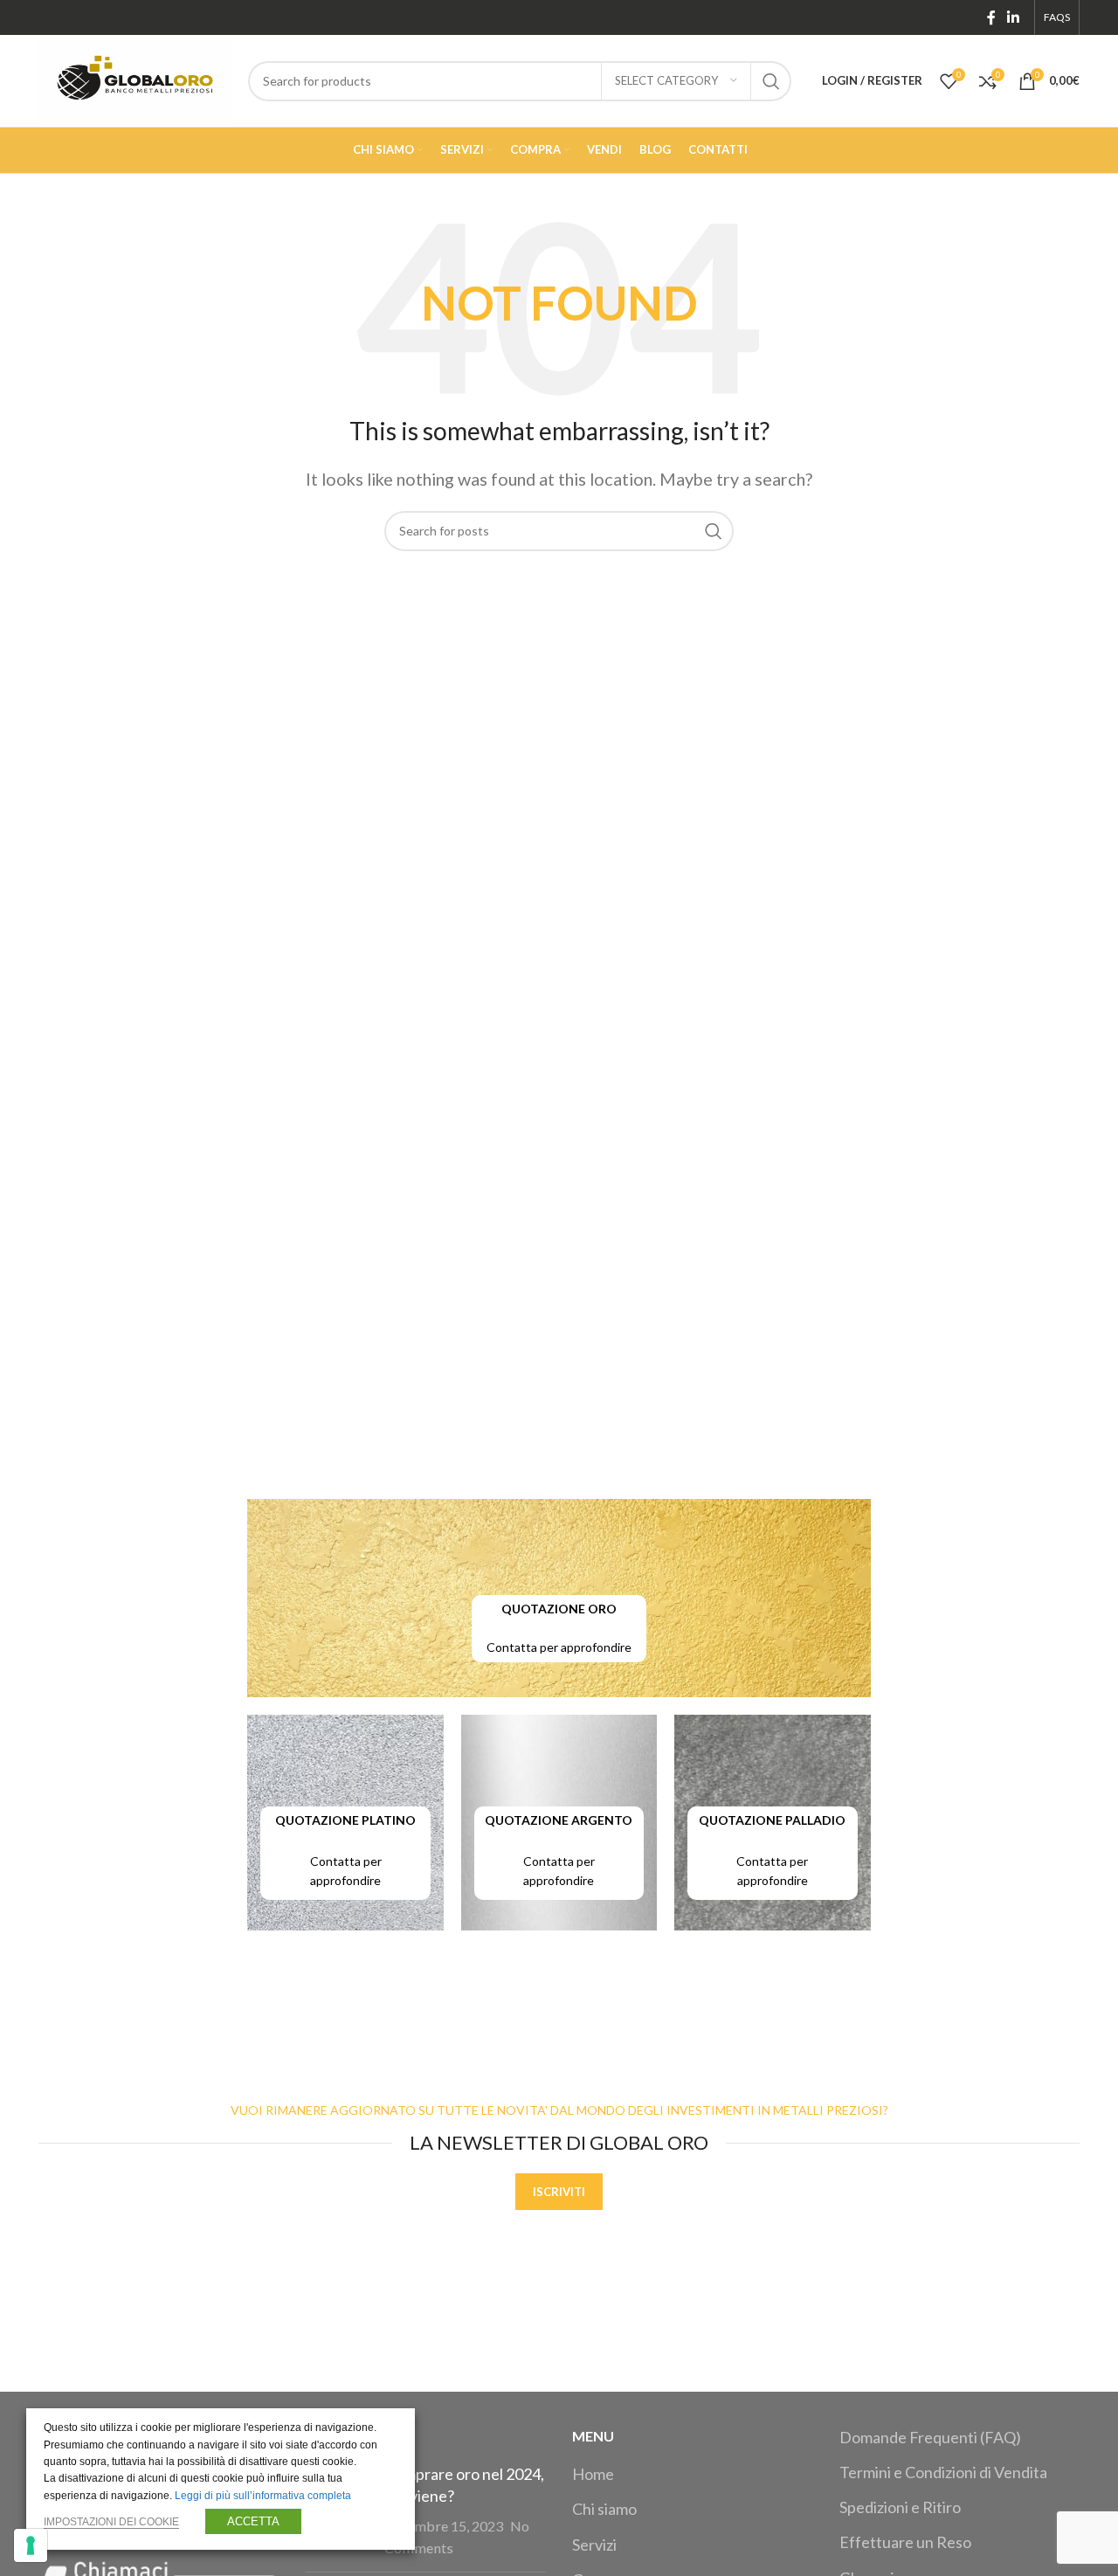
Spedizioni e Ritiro (900, 2507)
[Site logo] (135, 79)
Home (593, 2474)
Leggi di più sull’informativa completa (263, 2496)
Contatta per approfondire (559, 1647)
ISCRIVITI (559, 2192)
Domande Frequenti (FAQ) (930, 2437)
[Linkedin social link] (1014, 17)
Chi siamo (604, 2509)
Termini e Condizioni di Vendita (943, 2472)
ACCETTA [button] (253, 2521)
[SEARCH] (771, 81)
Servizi (594, 2545)
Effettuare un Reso (905, 2542)
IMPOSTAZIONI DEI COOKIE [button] (111, 2522)
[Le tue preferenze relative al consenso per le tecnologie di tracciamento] (31, 2545)
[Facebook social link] (991, 17)
